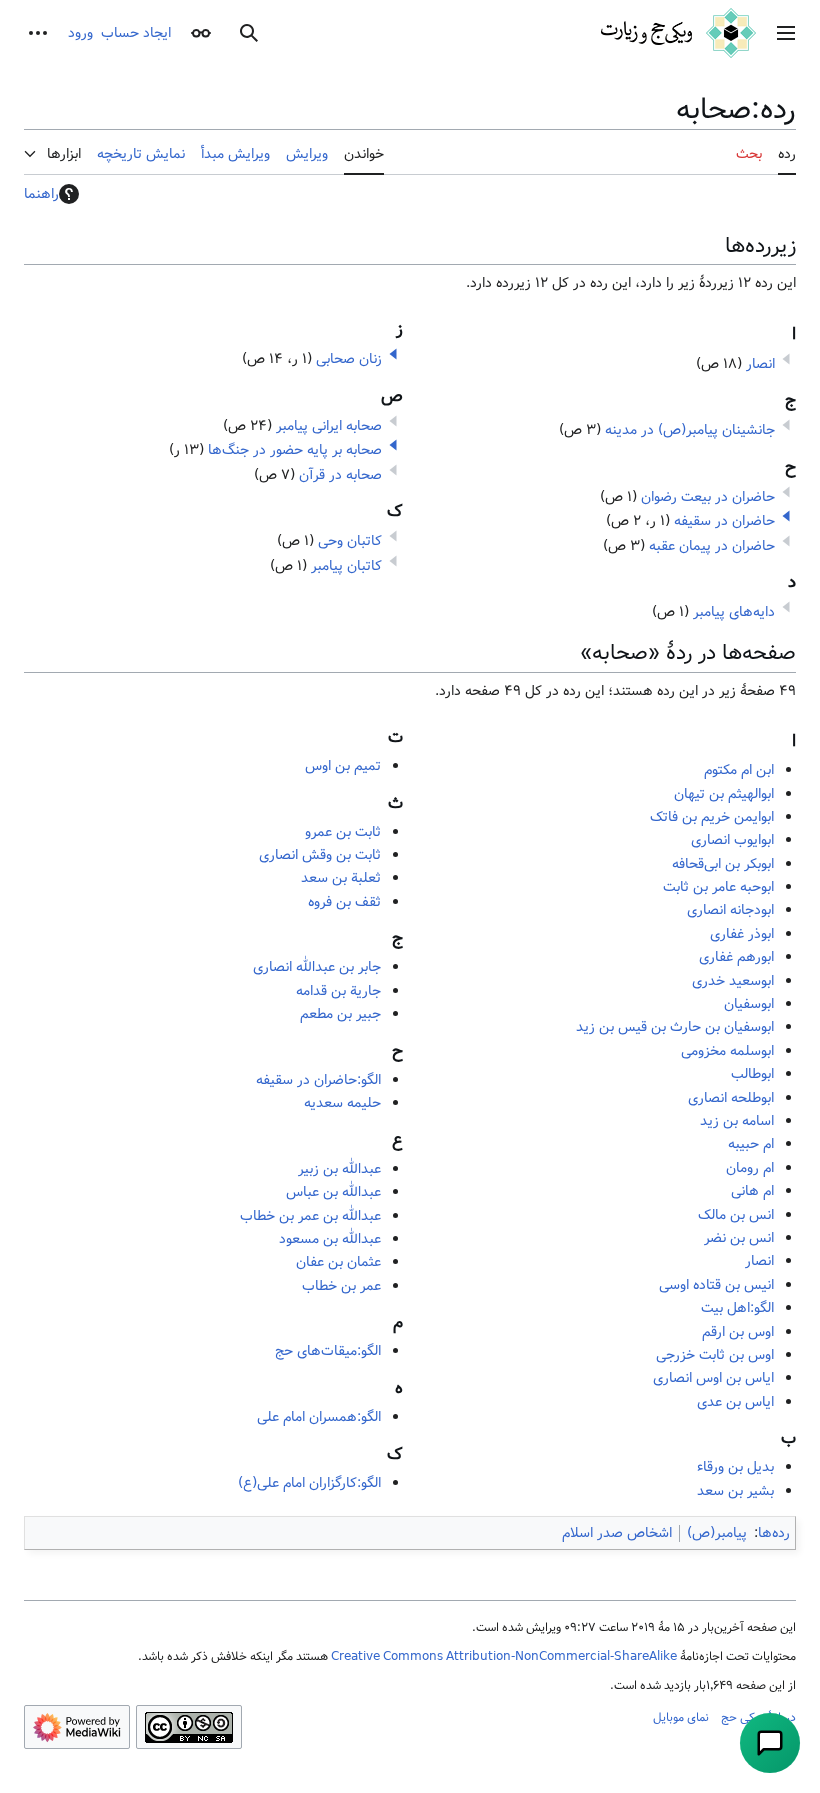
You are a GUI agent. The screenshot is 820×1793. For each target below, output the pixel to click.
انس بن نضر (739, 1238)
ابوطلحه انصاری (731, 1098)
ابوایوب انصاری (732, 840)
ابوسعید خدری (733, 981)
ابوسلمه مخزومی (727, 1051)
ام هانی (752, 1191)
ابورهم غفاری (736, 957)
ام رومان (750, 1168)
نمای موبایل (681, 1717)
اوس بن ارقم (738, 1332)
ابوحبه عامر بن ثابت (718, 887)
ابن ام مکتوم (739, 770)
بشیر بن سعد (735, 1491)
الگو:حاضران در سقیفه (318, 1080)
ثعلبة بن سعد (341, 878)
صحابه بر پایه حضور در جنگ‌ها (295, 450)
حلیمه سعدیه (342, 1103)
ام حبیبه (751, 1144)
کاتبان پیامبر (346, 566)
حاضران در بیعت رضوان (708, 497)
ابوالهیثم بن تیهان (724, 794)
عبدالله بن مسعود (330, 1239)
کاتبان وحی (350, 541)
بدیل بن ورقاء (735, 1467)
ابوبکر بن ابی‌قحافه (723, 864)
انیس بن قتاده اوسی (716, 1285)
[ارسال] (770, 1743)
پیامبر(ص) (717, 1533)
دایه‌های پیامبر (734, 612)
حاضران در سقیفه (724, 521)
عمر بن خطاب (341, 1286)
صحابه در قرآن (340, 475)
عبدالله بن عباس (333, 1192)
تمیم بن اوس (343, 766)
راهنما (41, 194)
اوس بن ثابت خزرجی (715, 1355)
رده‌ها (774, 1533)
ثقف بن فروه (344, 902)
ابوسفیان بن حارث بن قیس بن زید (675, 1027)
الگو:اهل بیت (737, 1308)
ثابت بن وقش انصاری (320, 855)
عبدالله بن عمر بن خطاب (310, 1216)
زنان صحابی (349, 359)
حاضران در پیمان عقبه (712, 546)
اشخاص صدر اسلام (617, 1533)
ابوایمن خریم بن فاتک (712, 817)
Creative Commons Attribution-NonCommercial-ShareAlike (504, 1656)
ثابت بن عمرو (343, 832)
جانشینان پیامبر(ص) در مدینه (690, 430)
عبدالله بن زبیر (339, 1169)
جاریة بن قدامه (338, 991)
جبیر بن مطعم (340, 1014)
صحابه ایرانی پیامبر (329, 426)
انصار (760, 364)
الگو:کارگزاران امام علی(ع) (309, 1483)
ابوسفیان (749, 1004)
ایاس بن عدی (735, 1402)
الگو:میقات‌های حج (328, 1351)
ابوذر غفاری (742, 934)
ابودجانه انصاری (730, 910)
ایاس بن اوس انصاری (713, 1378)
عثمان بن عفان (338, 1262)
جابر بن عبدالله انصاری (317, 967)
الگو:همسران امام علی (319, 1417)
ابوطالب (752, 1074)
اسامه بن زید (737, 1121)
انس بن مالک (736, 1215)
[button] (786, 33)
